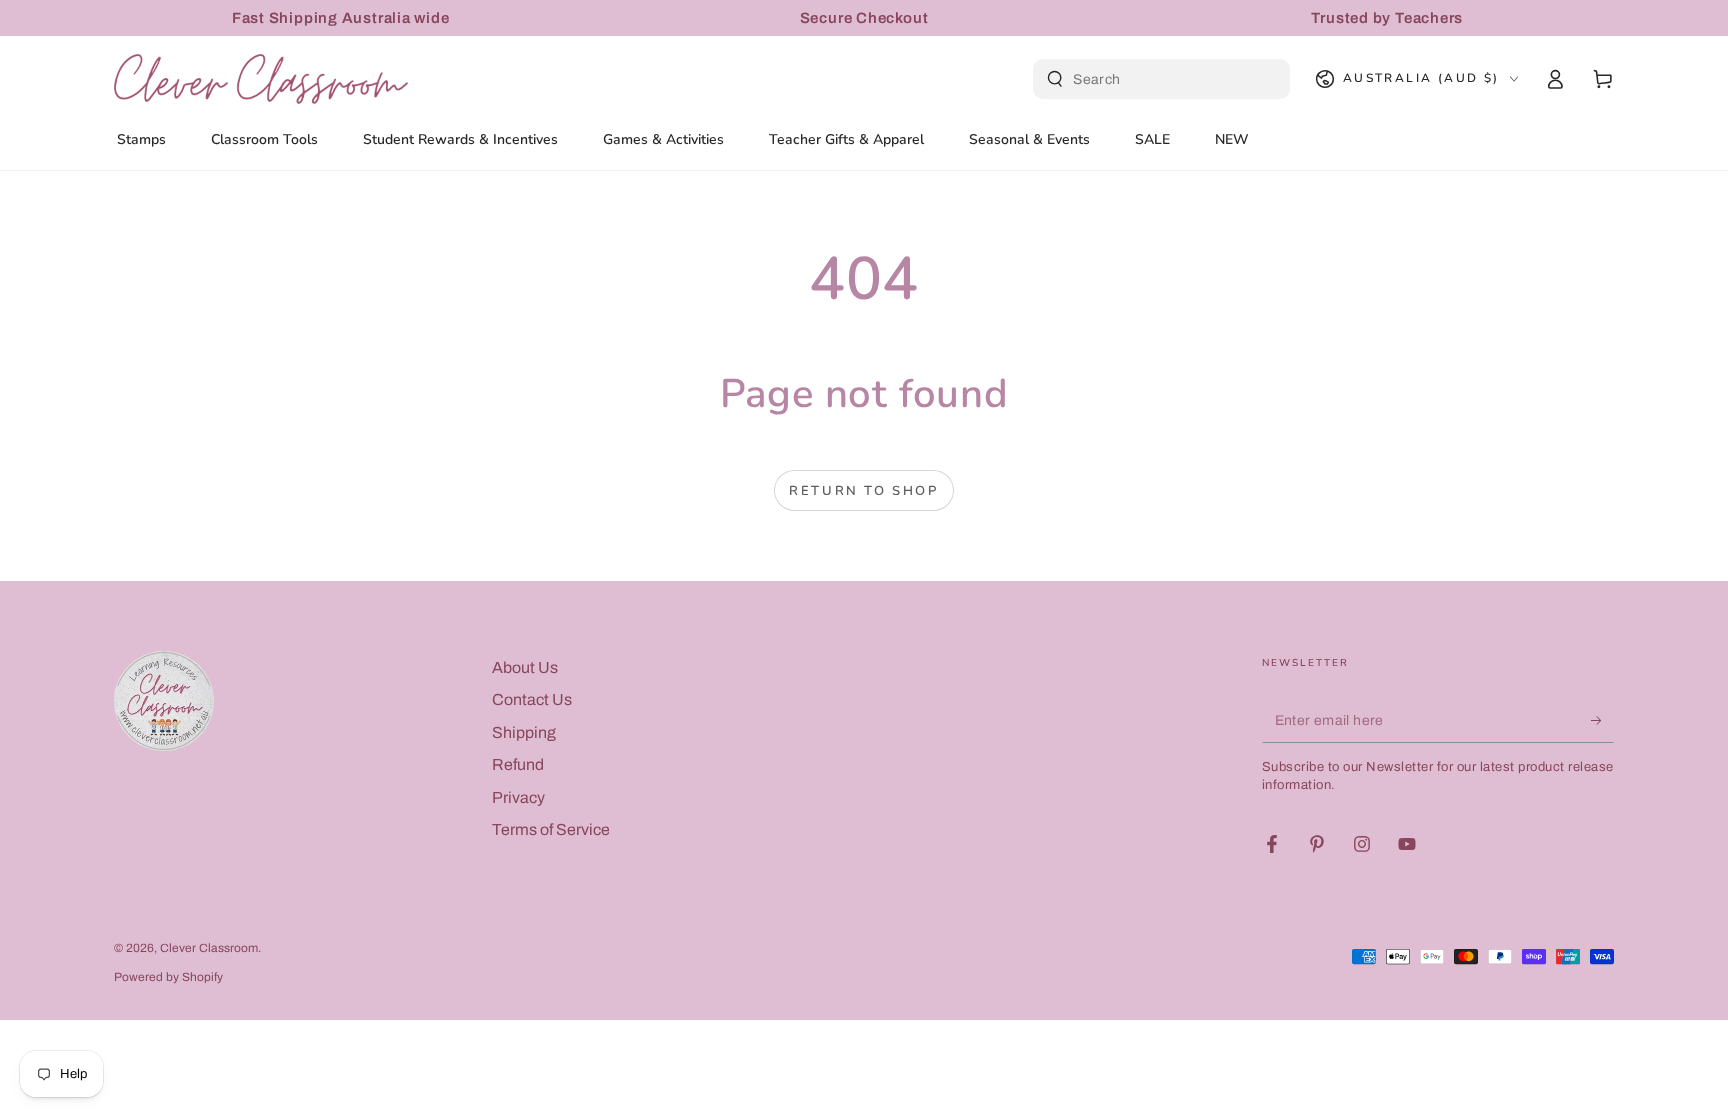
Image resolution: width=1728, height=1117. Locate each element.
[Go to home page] (261, 79)
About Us (525, 667)
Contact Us (532, 699)
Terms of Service (551, 829)
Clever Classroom (209, 948)
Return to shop (863, 491)
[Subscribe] (1602, 720)
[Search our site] (1055, 79)
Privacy (518, 797)
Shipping (524, 732)
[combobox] (1164, 79)
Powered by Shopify (168, 977)
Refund (518, 764)
